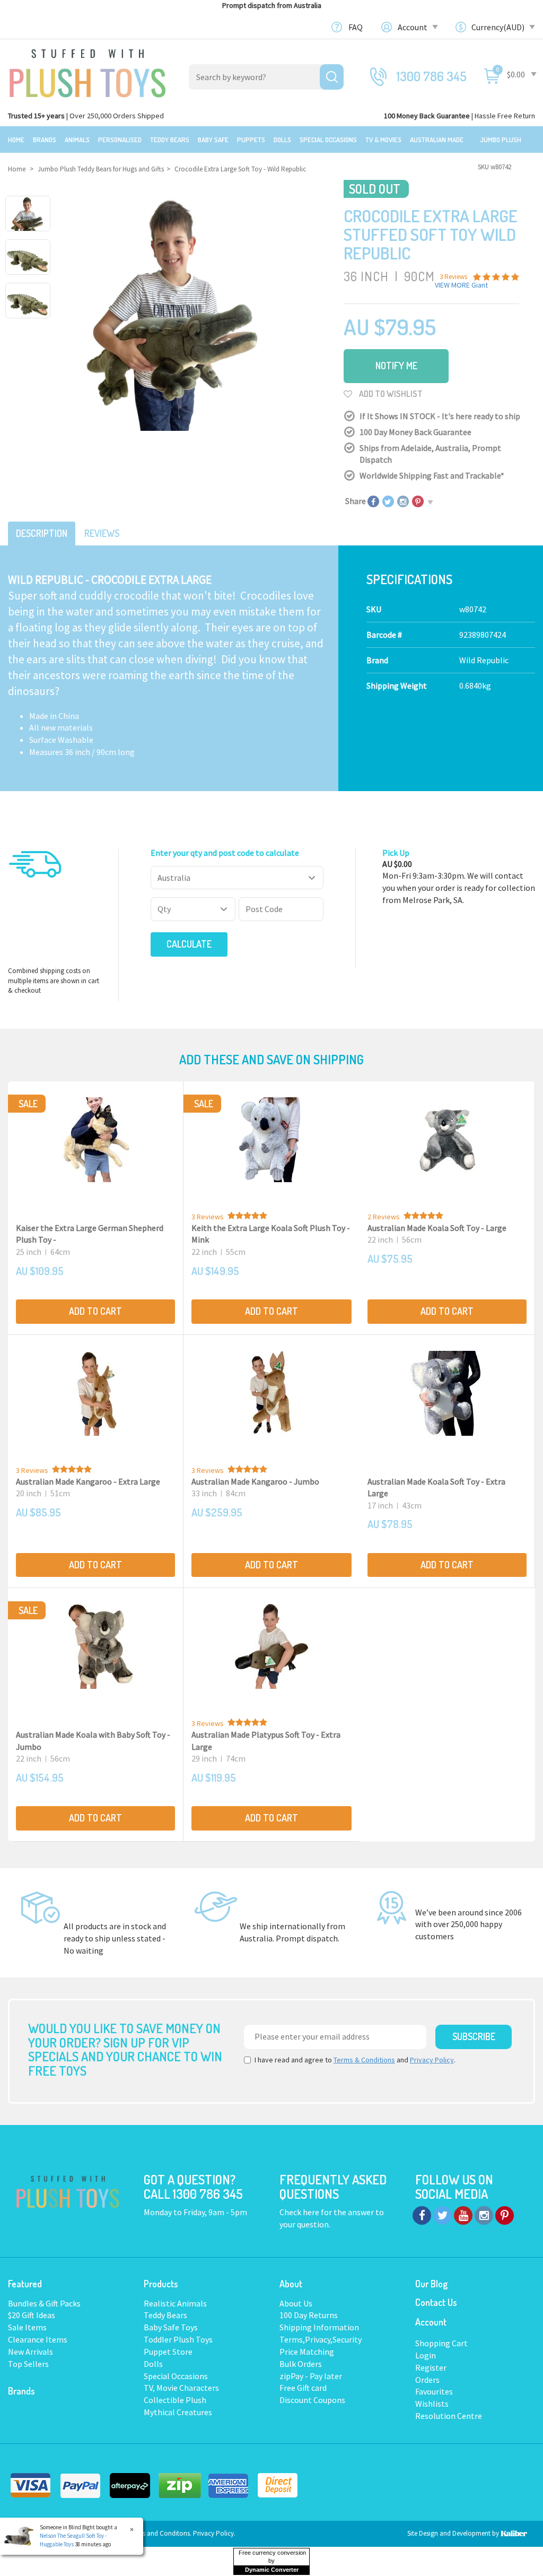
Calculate (189, 944)
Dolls (282, 140)
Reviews (102, 533)
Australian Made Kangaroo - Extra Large (88, 1481)
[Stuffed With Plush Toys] (87, 70)
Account (413, 27)
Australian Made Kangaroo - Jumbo (255, 1481)
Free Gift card (303, 2388)
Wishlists (432, 2404)
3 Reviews (208, 1217)
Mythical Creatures (178, 2412)
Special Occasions (328, 140)
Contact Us (436, 2302)
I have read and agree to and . (355, 2060)
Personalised (120, 140)
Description (42, 533)
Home (16, 140)
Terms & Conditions (364, 2060)
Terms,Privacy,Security (321, 2339)
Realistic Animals (175, 2303)
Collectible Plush (175, 2400)
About (291, 2284)
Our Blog (431, 2284)
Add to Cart (95, 1311)
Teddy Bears (170, 140)
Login (426, 2355)
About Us (296, 2303)
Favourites (434, 2391)
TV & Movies (383, 140)
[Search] (332, 77)
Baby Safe (213, 140)
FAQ (356, 27)
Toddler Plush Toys (178, 2339)
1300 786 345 (432, 76)
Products (161, 2284)
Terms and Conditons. (161, 2533)
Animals (77, 140)
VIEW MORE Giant (461, 285)
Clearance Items (38, 2339)
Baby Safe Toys (171, 2327)
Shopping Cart (441, 2343)
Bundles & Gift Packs (44, 2303)
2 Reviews (384, 1217)
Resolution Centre (449, 2416)
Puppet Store (168, 2352)
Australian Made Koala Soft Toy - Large (437, 1228)
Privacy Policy (432, 2060)
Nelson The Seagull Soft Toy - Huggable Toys (73, 2540)
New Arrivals (30, 2352)
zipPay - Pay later (311, 2376)
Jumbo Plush (501, 140)
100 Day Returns (309, 2315)
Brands (45, 140)
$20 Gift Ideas (32, 2315)
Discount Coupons (312, 2400)
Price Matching (307, 2352)
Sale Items (27, 2327)
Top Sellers (28, 2364)
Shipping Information (319, 2327)
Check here (300, 2212)
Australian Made (437, 140)
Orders (427, 2380)
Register (431, 2367)
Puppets (251, 140)
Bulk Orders (301, 2364)
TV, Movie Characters (181, 2388)
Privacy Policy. (214, 2533)
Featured (25, 2284)
